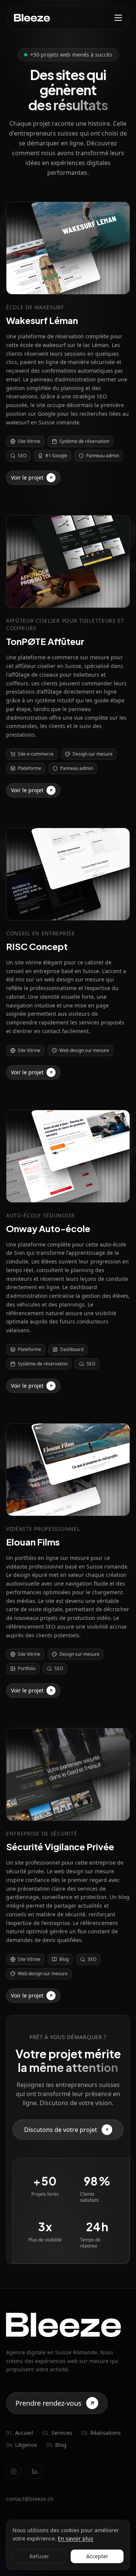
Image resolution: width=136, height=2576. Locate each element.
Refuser (39, 2556)
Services (57, 2433)
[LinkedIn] (35, 2471)
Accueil (20, 2433)
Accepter (97, 2556)
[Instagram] (14, 2471)
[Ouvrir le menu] (118, 18)
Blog (56, 2445)
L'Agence (22, 2445)
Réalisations (101, 2433)
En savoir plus (76, 2538)
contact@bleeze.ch (30, 2499)
